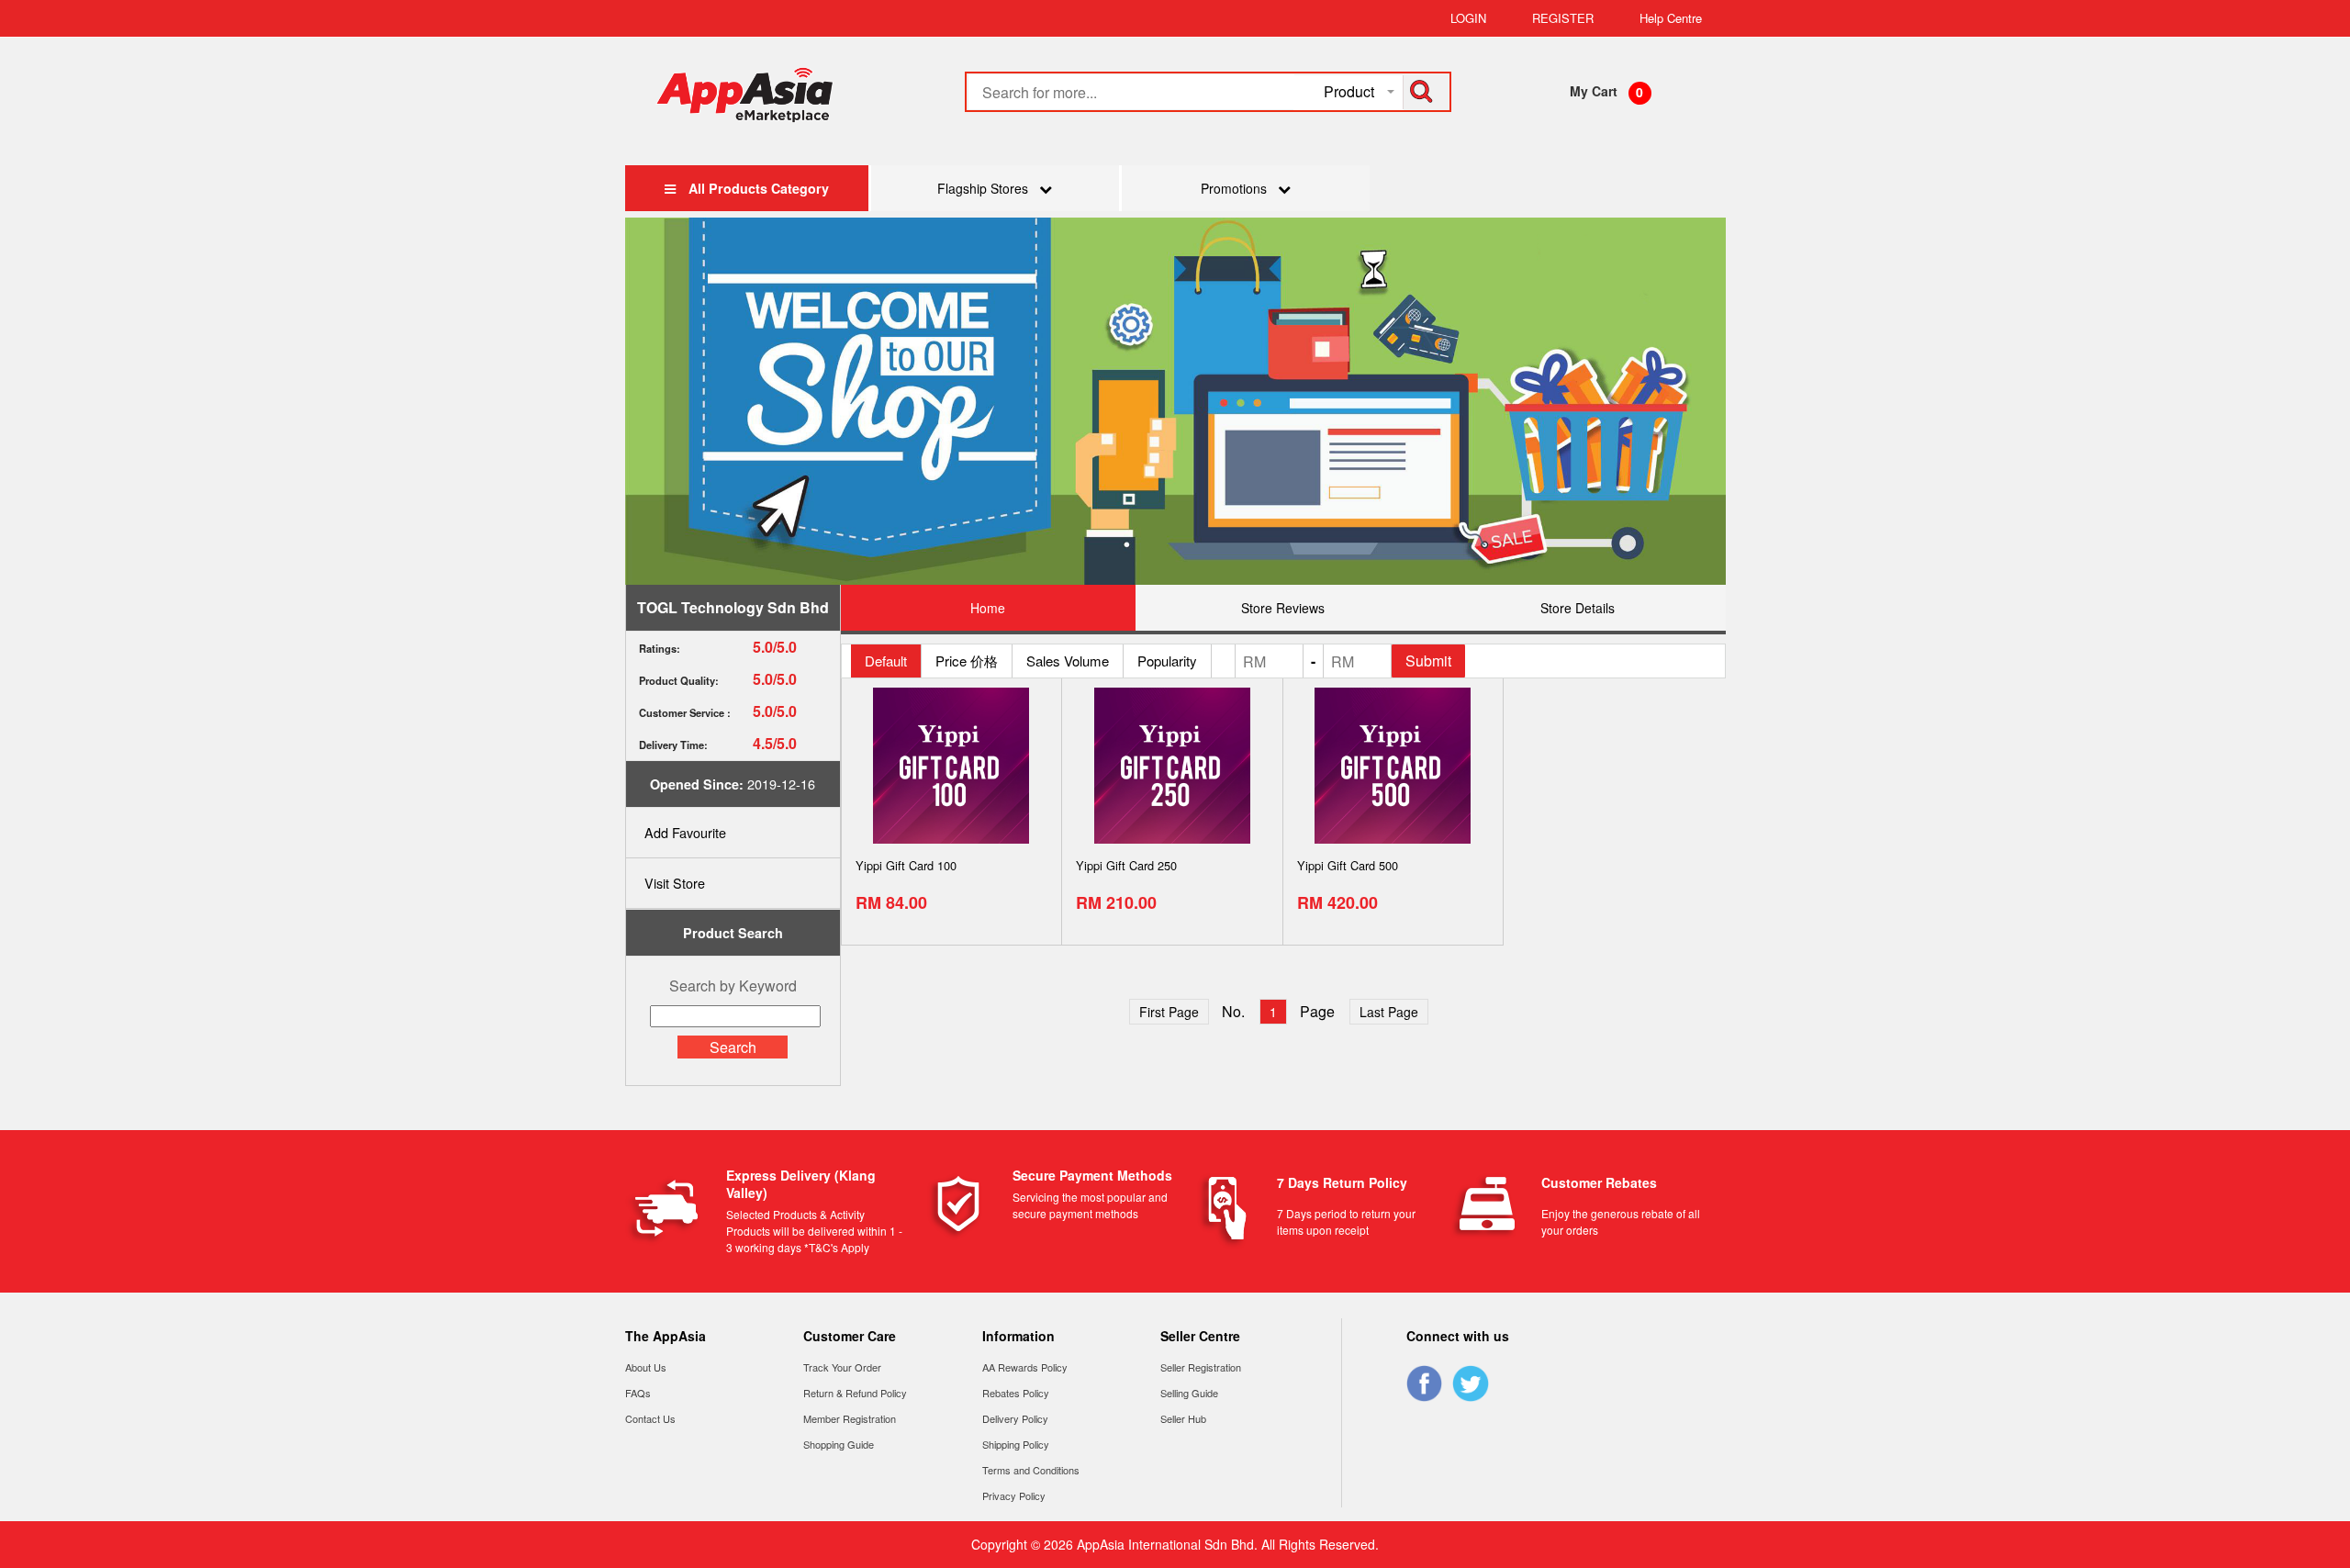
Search (733, 1047)
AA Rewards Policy (1025, 1367)
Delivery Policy (1015, 1418)
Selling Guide (1189, 1393)
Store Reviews (1283, 608)
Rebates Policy (1016, 1393)
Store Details (1578, 608)
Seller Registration (1201, 1367)
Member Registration (850, 1418)
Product (1349, 91)
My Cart (1594, 91)
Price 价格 (967, 661)
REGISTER (1563, 18)
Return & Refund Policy (855, 1393)
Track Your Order (842, 1367)
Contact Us (650, 1418)
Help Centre (1671, 18)
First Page (1169, 1012)
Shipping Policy (1016, 1444)
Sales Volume (1068, 661)
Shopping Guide (839, 1444)
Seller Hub (1183, 1418)
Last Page (1389, 1012)
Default (886, 661)
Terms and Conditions (1031, 1470)
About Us (646, 1367)
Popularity (1167, 661)
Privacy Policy (1014, 1495)
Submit (1428, 661)
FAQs (638, 1393)
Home (988, 608)
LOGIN (1468, 18)
